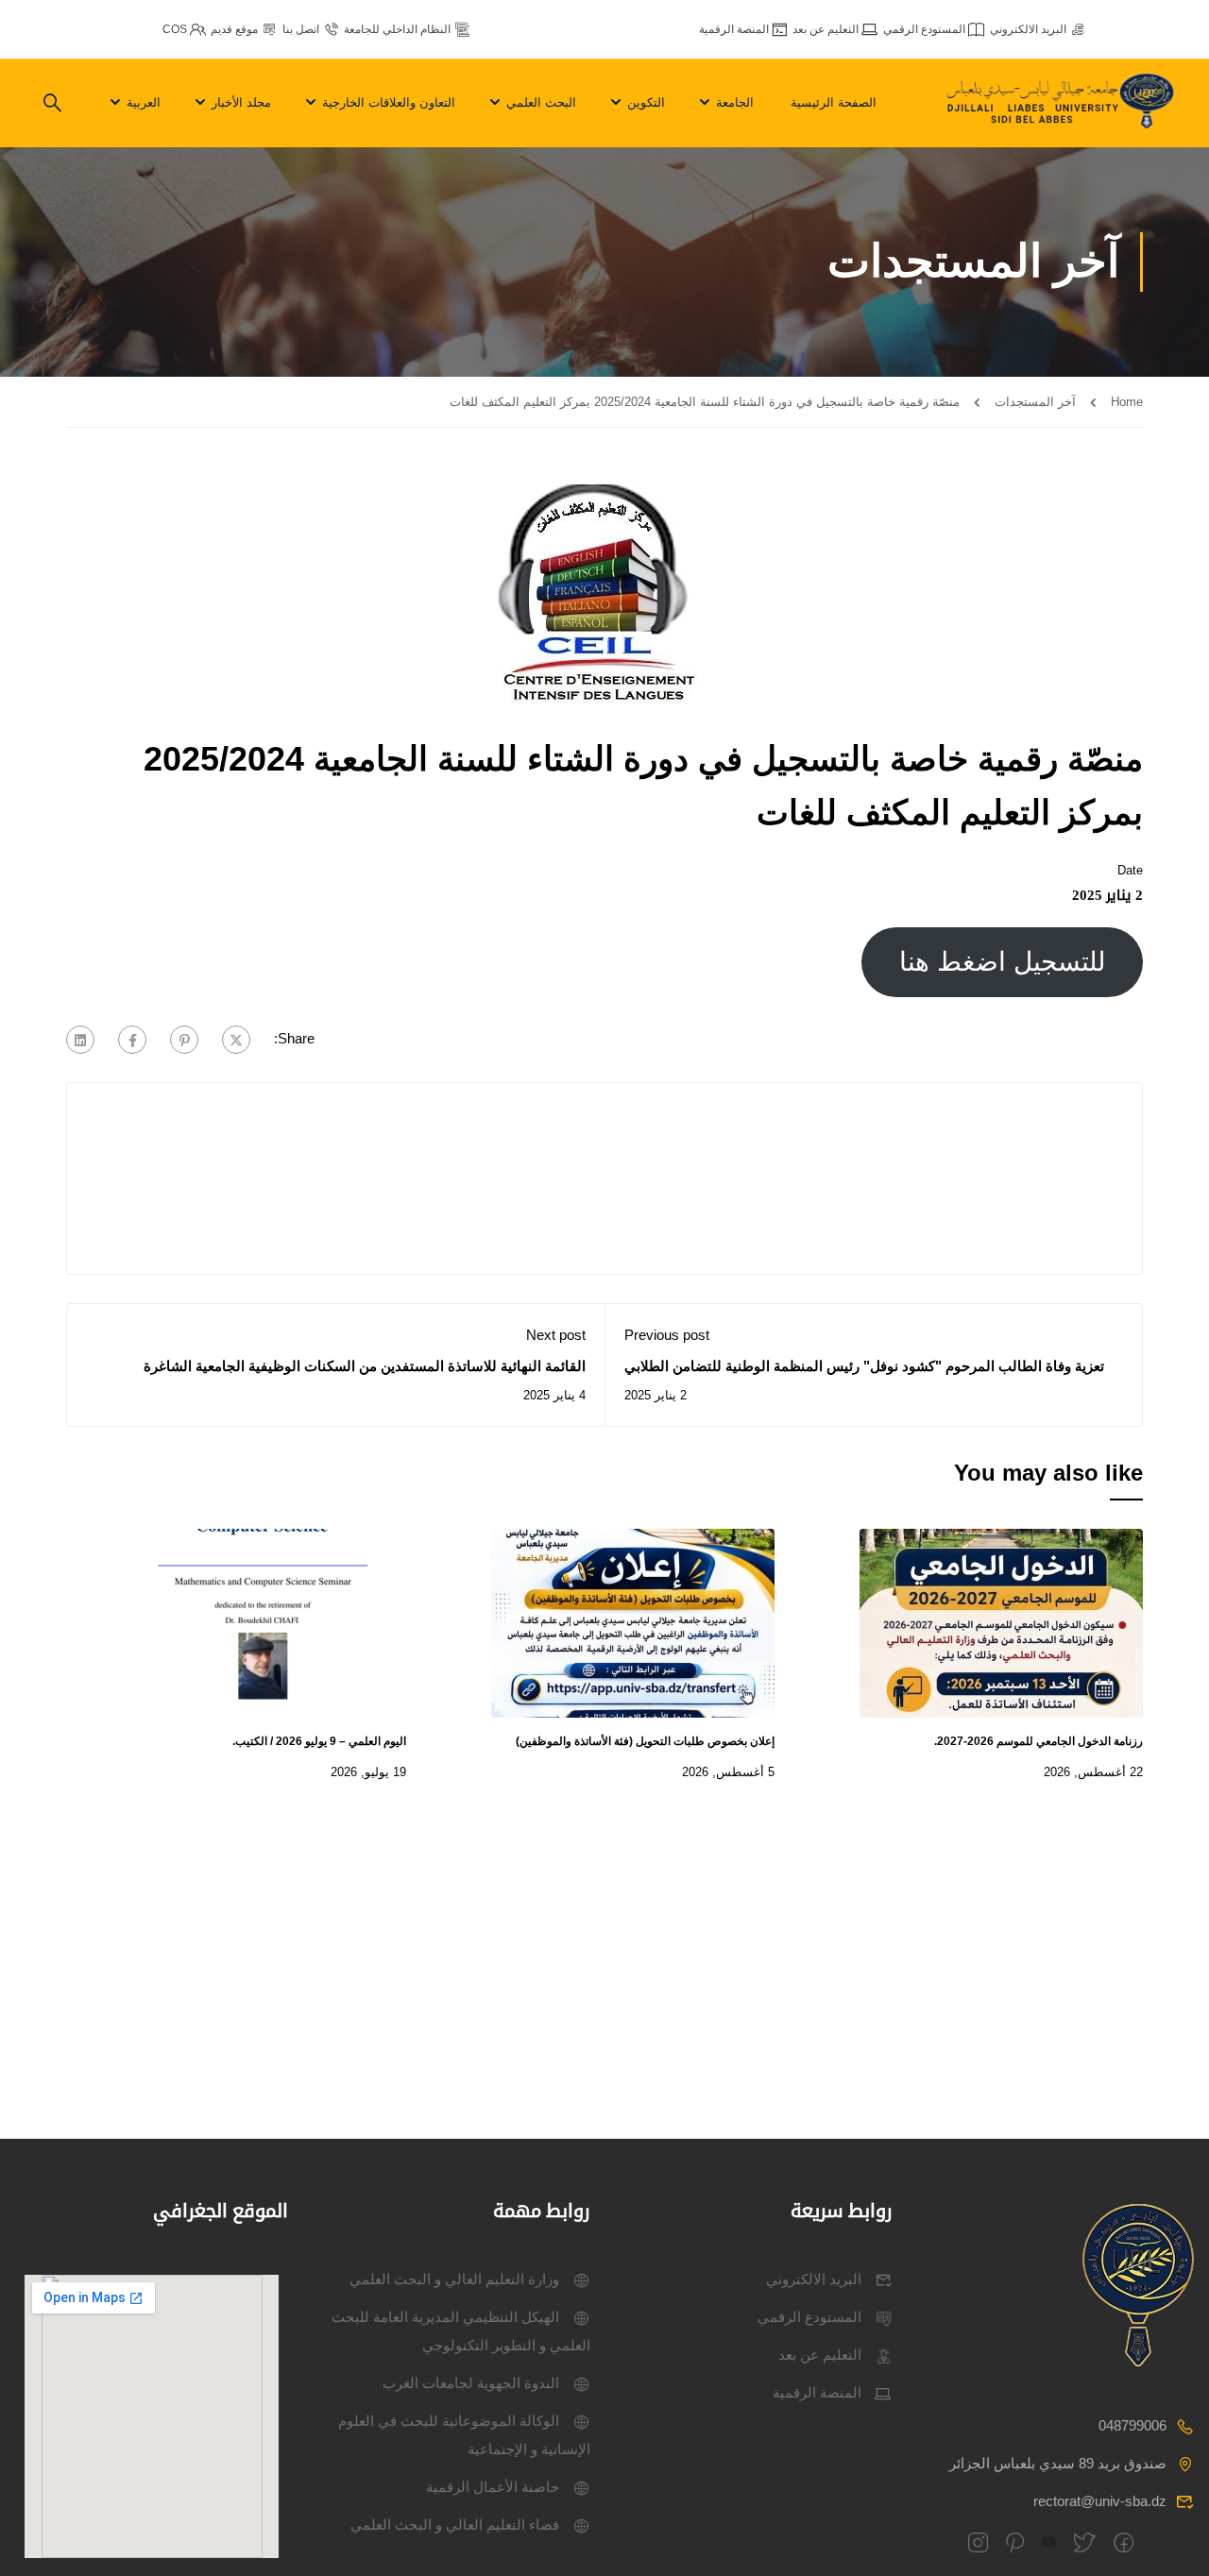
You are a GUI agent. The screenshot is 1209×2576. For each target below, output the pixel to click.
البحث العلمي (541, 102)
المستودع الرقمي (924, 29)
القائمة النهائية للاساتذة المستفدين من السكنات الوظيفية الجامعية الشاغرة (365, 1366)
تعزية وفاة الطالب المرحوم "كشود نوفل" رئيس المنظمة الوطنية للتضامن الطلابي (866, 1366)
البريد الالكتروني (1028, 29)
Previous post (667, 1335)
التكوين (646, 102)
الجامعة (735, 102)
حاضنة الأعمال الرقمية (493, 2487)
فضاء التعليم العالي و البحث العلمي (455, 2525)
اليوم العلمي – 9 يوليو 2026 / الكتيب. (319, 1741)
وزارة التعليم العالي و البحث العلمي (454, 2279)
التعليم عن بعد (826, 29)
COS (175, 29)
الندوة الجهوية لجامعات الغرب (471, 2383)
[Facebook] (132, 1040)
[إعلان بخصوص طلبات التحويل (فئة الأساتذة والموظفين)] (633, 1622)
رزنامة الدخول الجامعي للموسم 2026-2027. (1039, 1741)
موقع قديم (234, 29)
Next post (556, 1335)
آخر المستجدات (1035, 402)
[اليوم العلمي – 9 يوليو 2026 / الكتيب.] (264, 1622)
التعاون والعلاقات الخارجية (389, 102)
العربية (144, 102)
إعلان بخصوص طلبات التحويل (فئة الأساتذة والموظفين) (645, 1741)
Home (1127, 402)
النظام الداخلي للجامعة (397, 29)
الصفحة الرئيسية (834, 102)
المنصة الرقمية (734, 29)
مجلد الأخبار (241, 102)
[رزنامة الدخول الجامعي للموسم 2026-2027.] (1001, 1622)
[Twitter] (236, 1040)
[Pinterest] (184, 1040)
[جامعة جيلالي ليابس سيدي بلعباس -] (1063, 104)
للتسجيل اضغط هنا (1003, 962)
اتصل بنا (301, 29)
